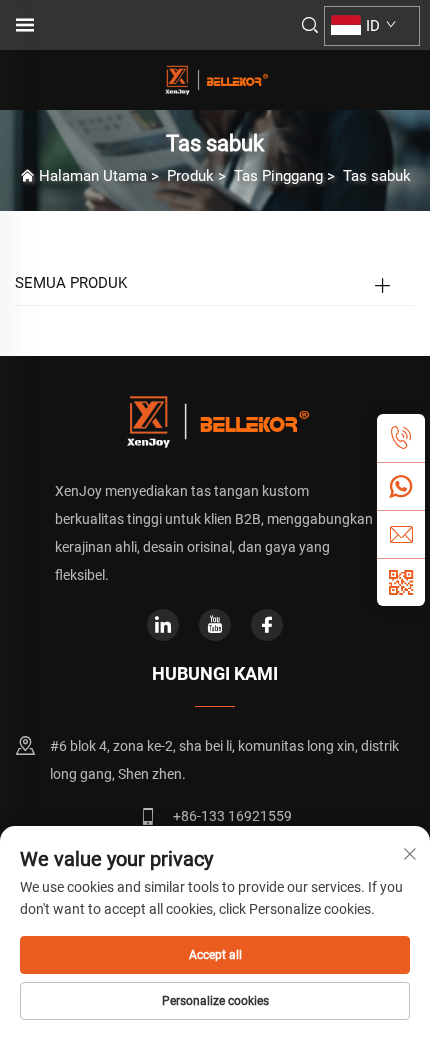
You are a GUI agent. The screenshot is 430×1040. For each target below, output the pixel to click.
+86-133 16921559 (232, 816)
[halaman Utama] (215, 78)
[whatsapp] (401, 486)
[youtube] (215, 625)
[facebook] (267, 625)
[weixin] (401, 582)
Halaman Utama (93, 176)
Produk (190, 176)
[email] (401, 534)
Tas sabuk (377, 176)
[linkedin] (163, 625)
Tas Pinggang (278, 176)
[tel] (401, 438)
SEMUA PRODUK (71, 283)
